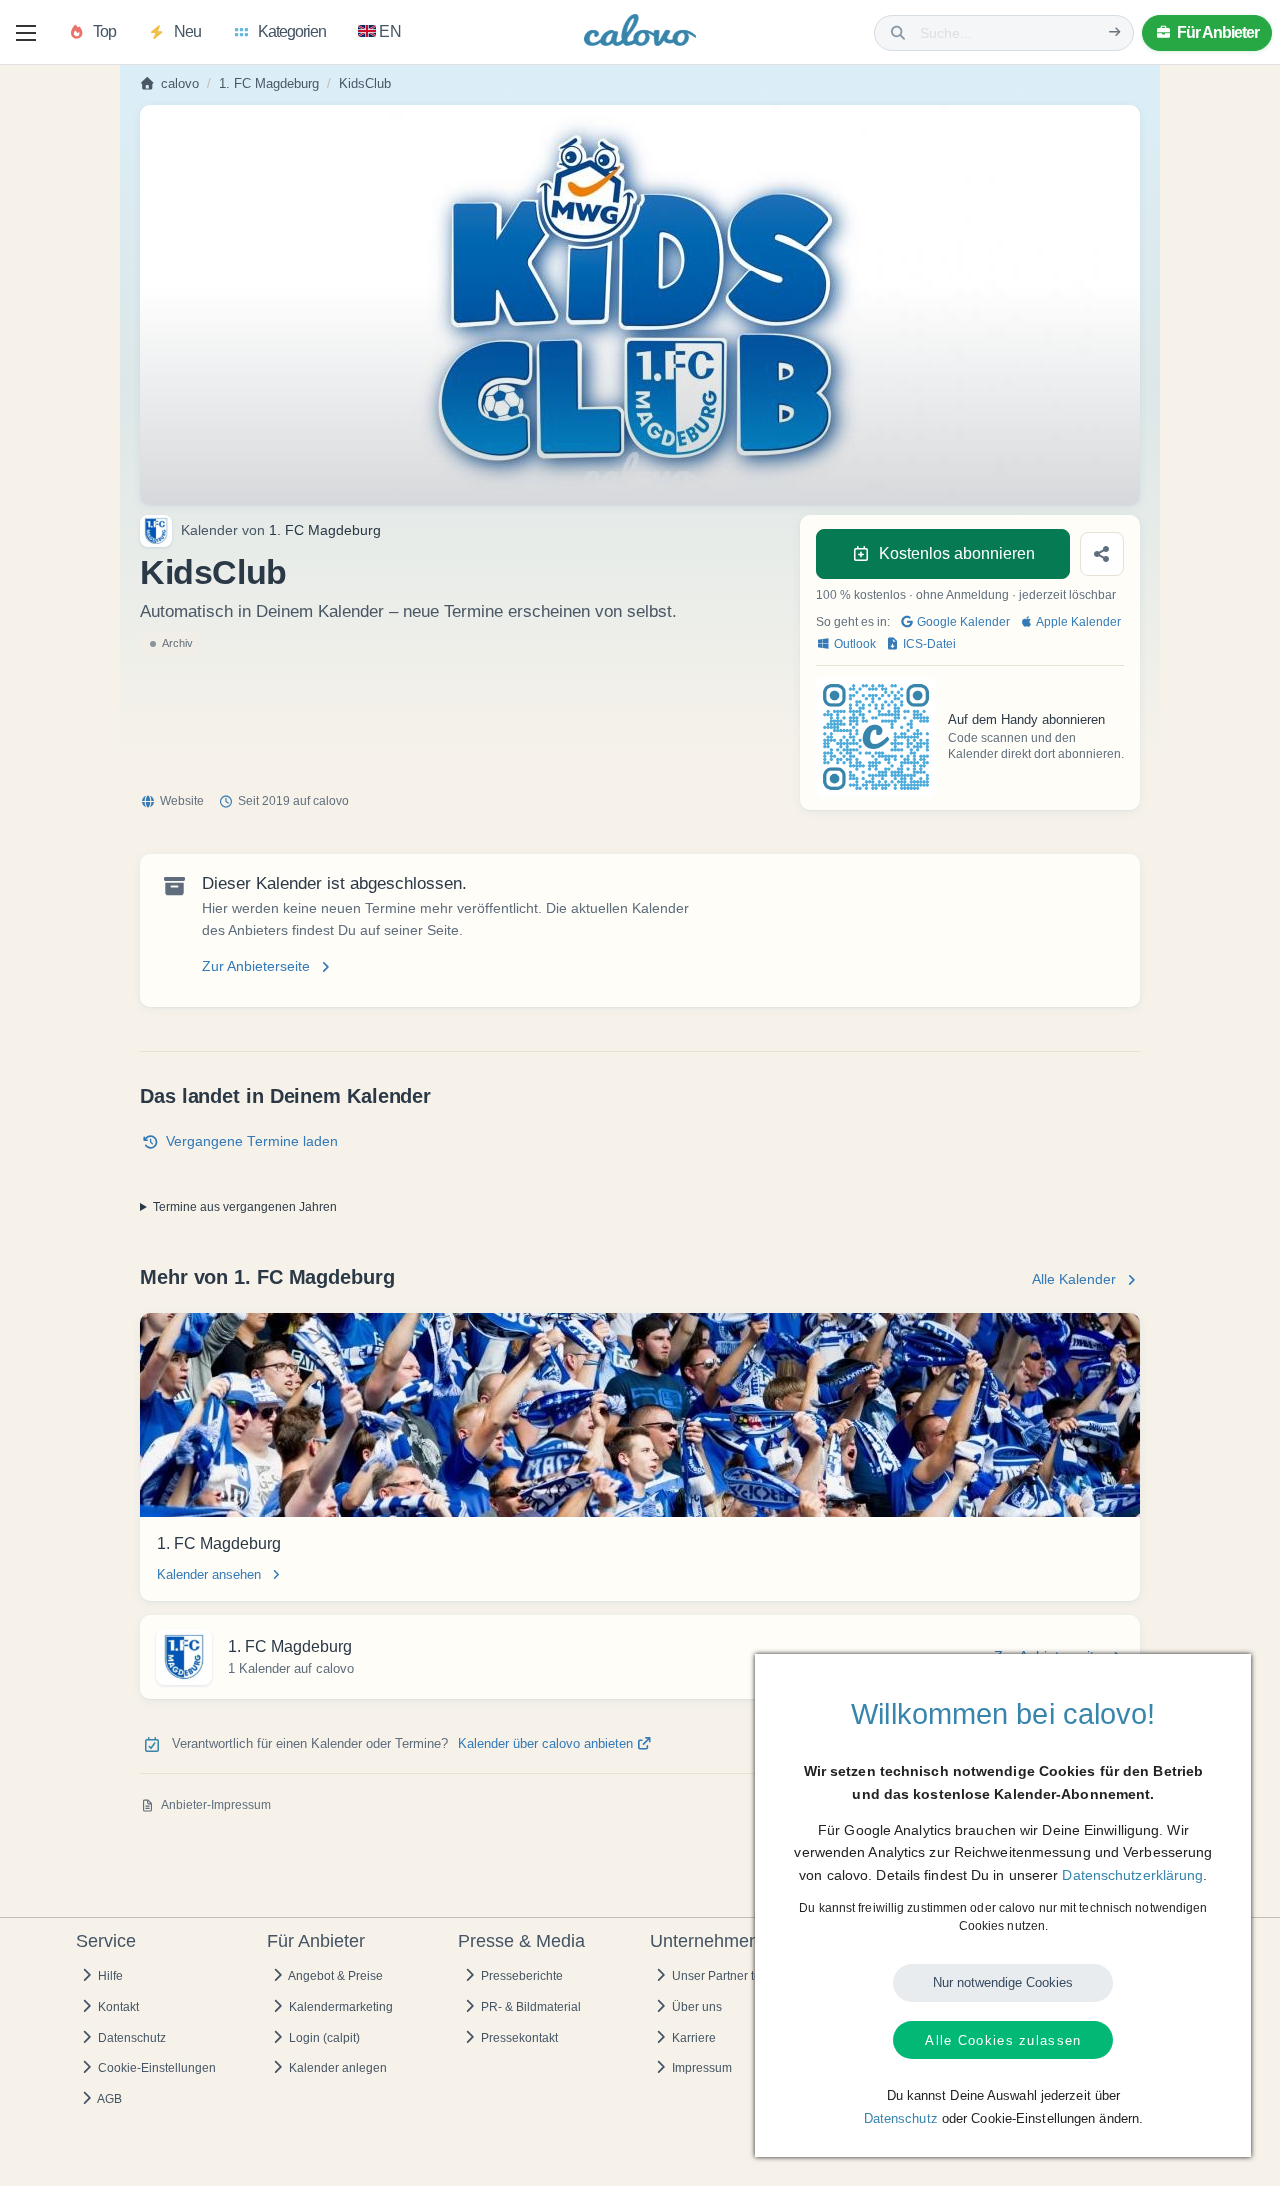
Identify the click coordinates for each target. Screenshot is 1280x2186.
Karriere (692, 2038)
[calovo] (640, 34)
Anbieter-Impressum (216, 1805)
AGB (108, 2099)
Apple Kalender (1077, 622)
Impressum (700, 2068)
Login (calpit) (323, 2038)
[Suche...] (1115, 32)
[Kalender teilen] (1102, 554)
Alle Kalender (1074, 1279)
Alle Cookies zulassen (1003, 2040)
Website (182, 801)
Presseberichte (520, 1976)
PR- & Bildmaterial (529, 2007)
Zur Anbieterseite (256, 966)
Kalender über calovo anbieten (547, 1744)
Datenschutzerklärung (1132, 1875)
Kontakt (117, 2007)
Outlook (853, 644)
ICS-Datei (928, 644)
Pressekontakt (518, 2038)
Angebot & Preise (334, 1976)
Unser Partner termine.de (739, 1976)
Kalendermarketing (339, 2007)
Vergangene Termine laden (252, 1141)
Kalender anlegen (336, 2068)
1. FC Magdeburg (269, 84)
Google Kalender (962, 622)
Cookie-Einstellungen (155, 2068)
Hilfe (109, 1976)
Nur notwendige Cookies (1003, 1982)
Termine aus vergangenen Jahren (245, 1207)
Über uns (695, 2007)
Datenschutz (130, 2038)
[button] (26, 33)
